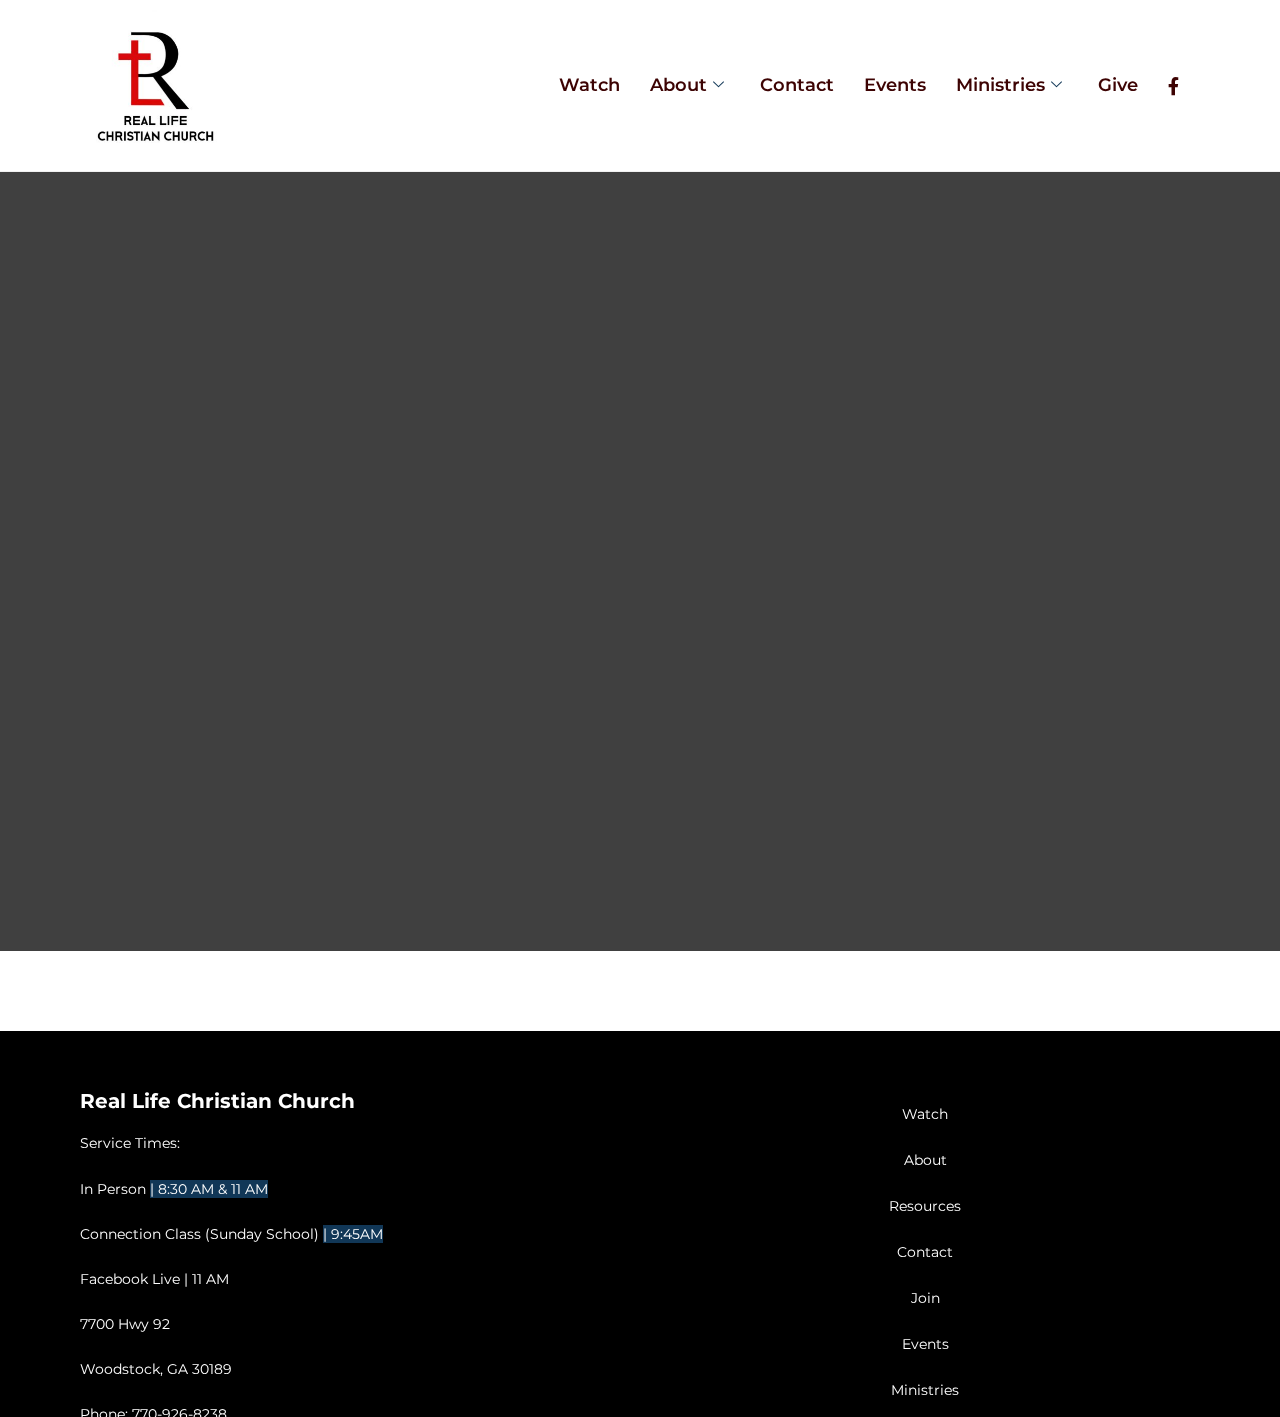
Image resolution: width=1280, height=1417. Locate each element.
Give (1118, 85)
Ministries (1000, 85)
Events (895, 85)
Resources (925, 1206)
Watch (589, 85)
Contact (797, 85)
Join (925, 1298)
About (678, 85)
